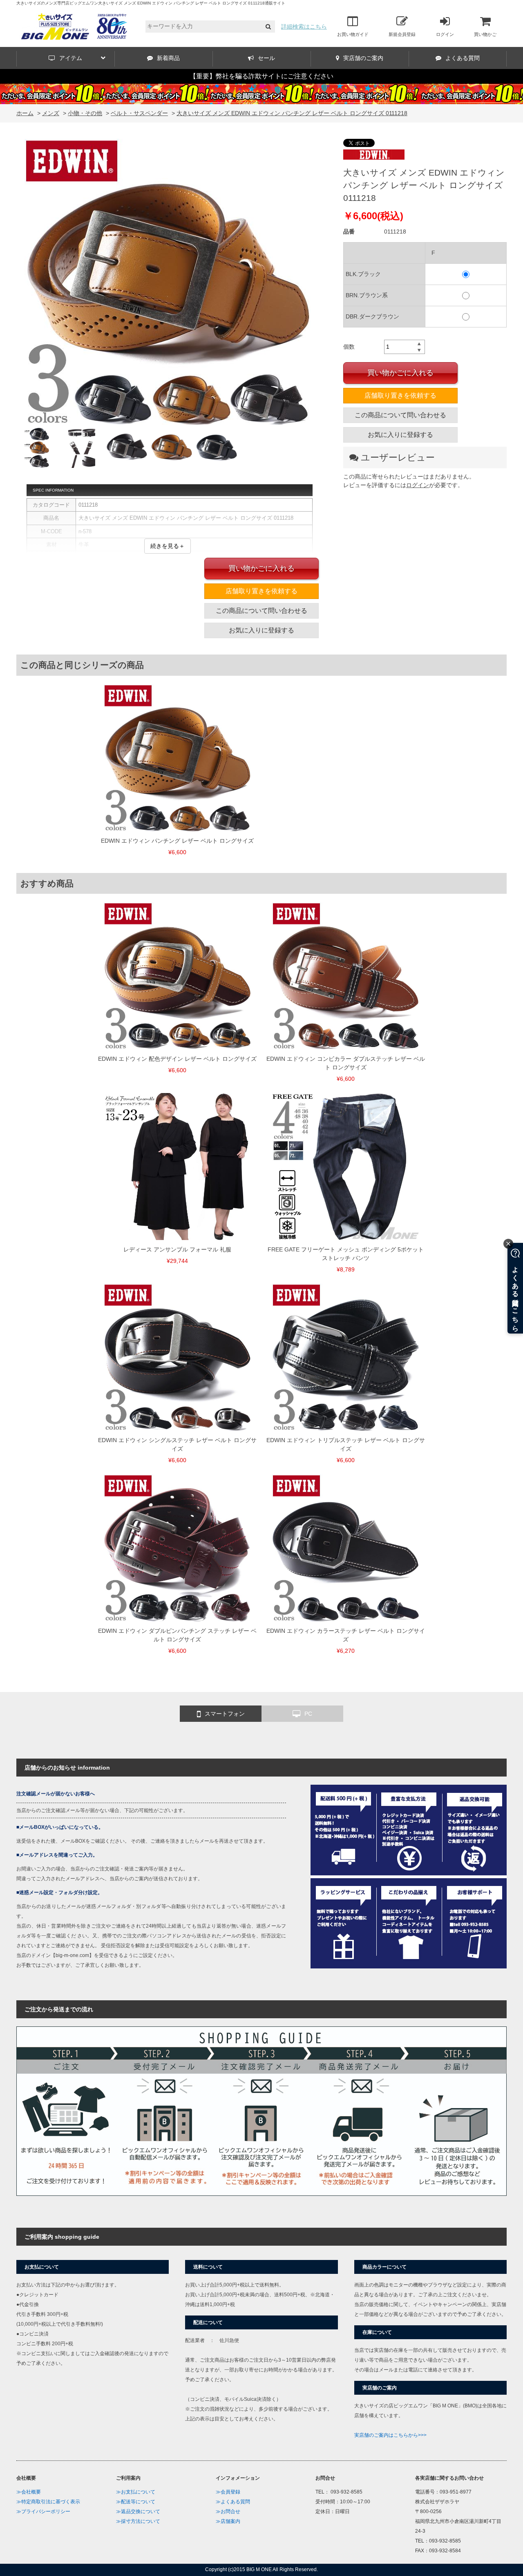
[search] (268, 27)
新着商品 (168, 58)
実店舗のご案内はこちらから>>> (390, 2435)
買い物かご (485, 34)
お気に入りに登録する (400, 435)
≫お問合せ (228, 2511)
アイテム (71, 58)
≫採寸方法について (138, 2521)
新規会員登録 (402, 34)
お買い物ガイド (353, 34)
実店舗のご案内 (363, 58)
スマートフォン (225, 1714)
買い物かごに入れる (400, 373)
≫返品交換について (138, 2511)
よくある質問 (463, 58)
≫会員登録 (228, 2492)
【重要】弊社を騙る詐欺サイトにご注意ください (261, 76)
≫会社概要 (29, 2492)
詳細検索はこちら (304, 27)
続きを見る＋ (168, 546)
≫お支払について (136, 2492)
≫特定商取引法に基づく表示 (48, 2502)
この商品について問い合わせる (400, 415)
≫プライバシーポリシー (43, 2511)
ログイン (445, 34)
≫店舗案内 (228, 2521)
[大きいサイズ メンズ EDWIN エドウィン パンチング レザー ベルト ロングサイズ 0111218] (168, 283)
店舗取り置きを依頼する (400, 395)
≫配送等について (136, 2502)
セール (266, 58)
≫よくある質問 (233, 2502)
